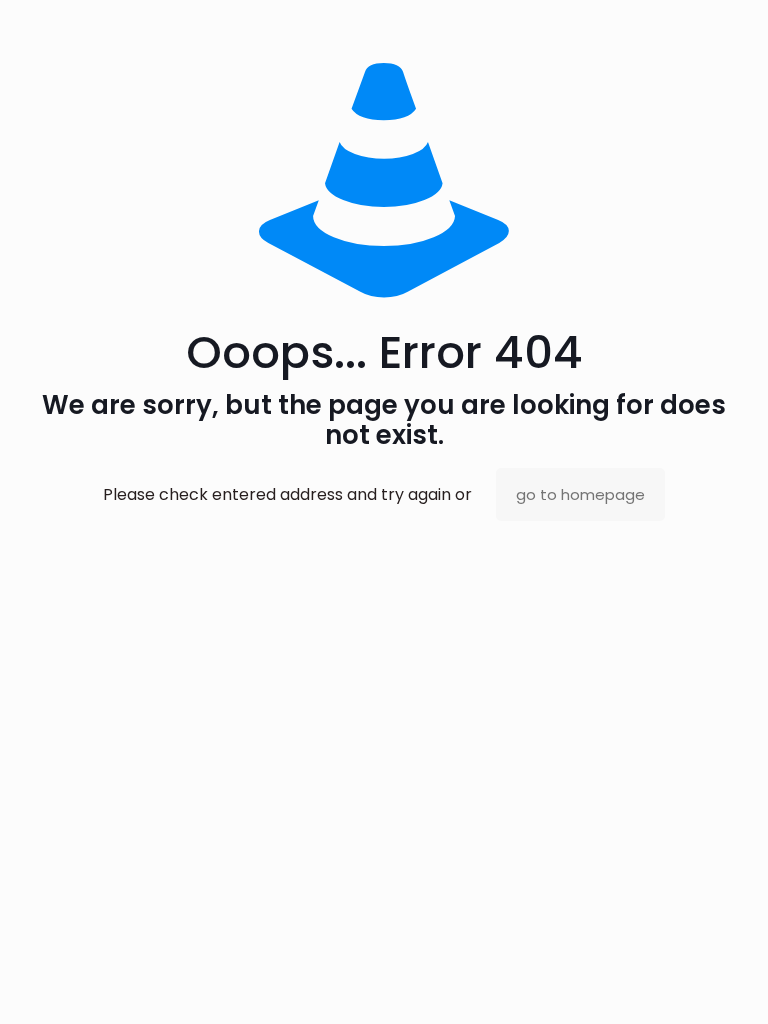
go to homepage (580, 494)
